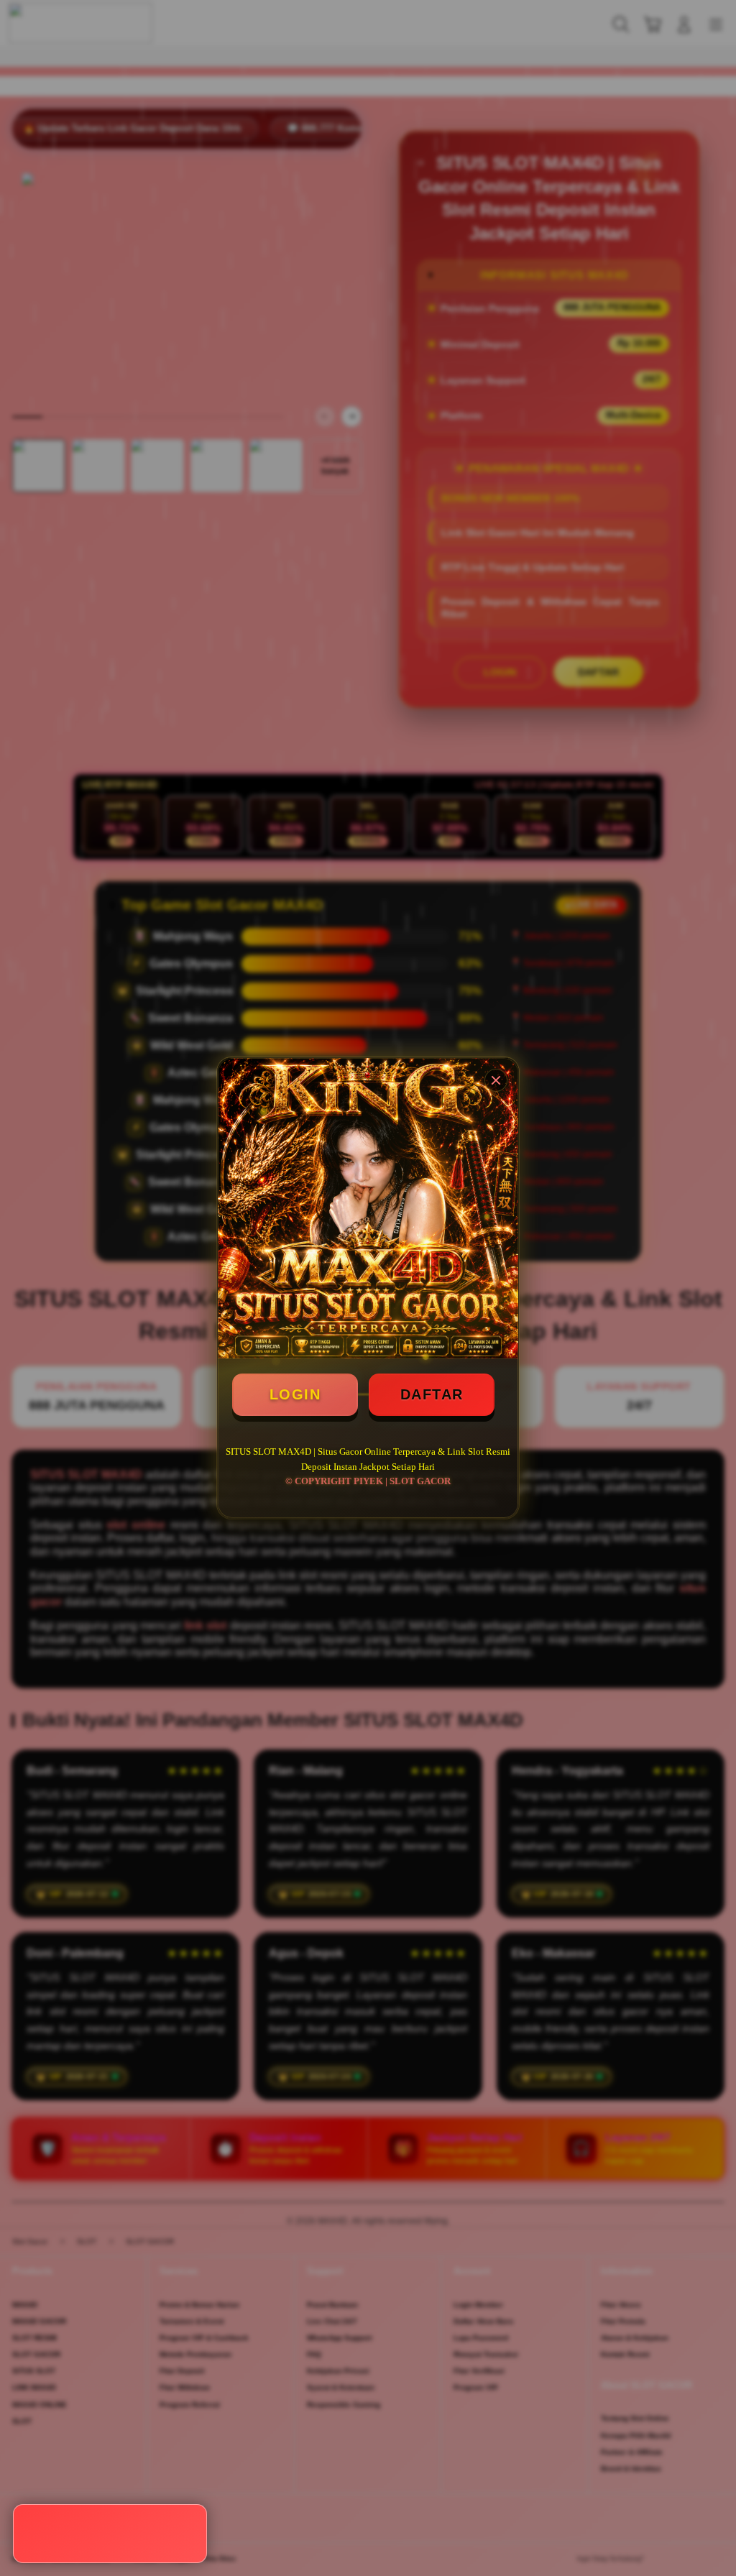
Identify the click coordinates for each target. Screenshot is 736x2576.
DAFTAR (432, 1394)
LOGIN (295, 1394)
